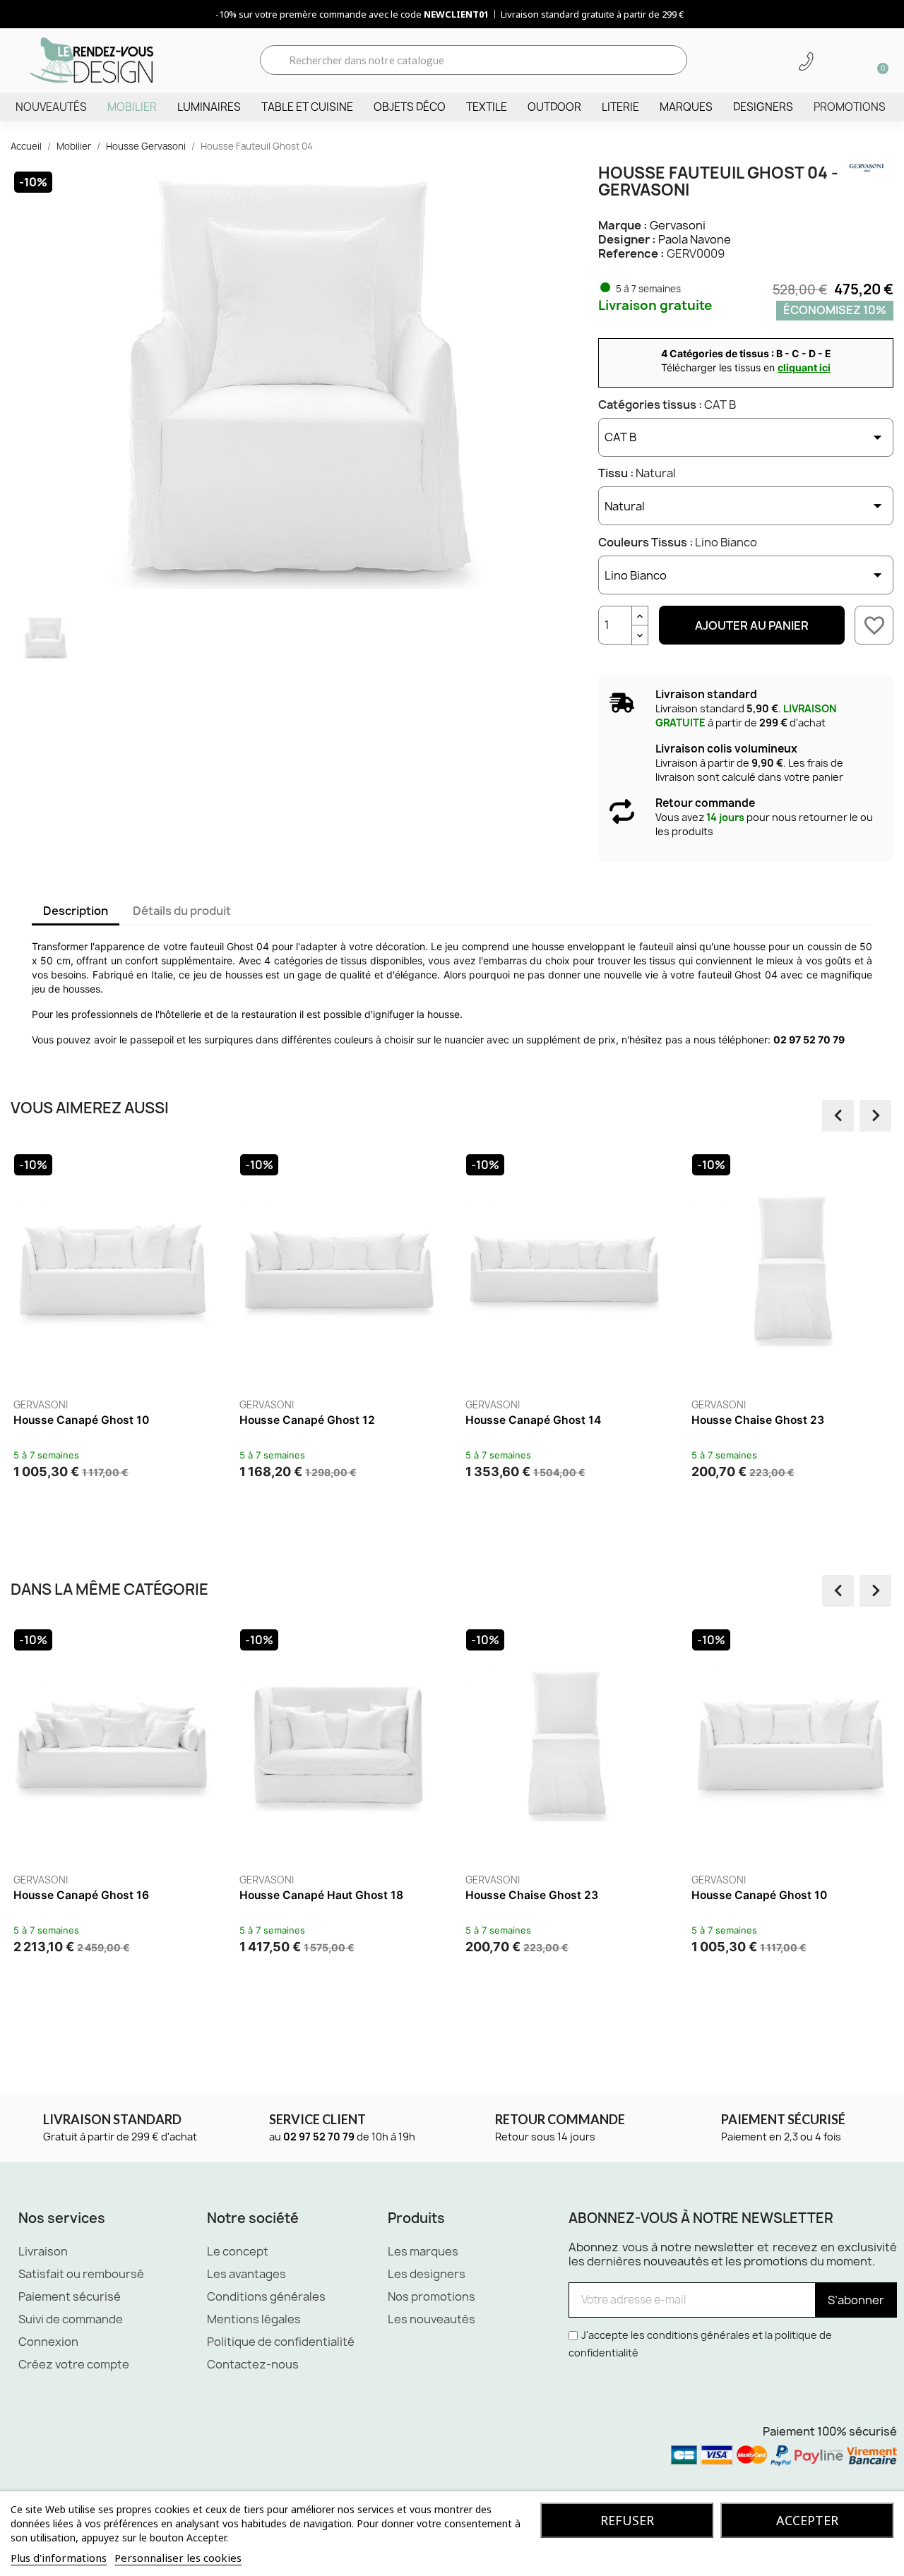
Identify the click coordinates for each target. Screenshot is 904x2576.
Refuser (627, 2520)
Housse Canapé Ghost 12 (307, 1420)
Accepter (807, 2520)
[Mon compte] (831, 61)
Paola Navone (695, 239)
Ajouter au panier (752, 625)
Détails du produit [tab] (182, 911)
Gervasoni (678, 225)
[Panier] (878, 60)
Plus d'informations (59, 2558)
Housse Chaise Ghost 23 (758, 1420)
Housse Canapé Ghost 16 (81, 1895)
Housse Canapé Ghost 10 (81, 1420)
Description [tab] (76, 911)
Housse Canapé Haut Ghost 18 (321, 1895)
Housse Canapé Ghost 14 (533, 1420)
